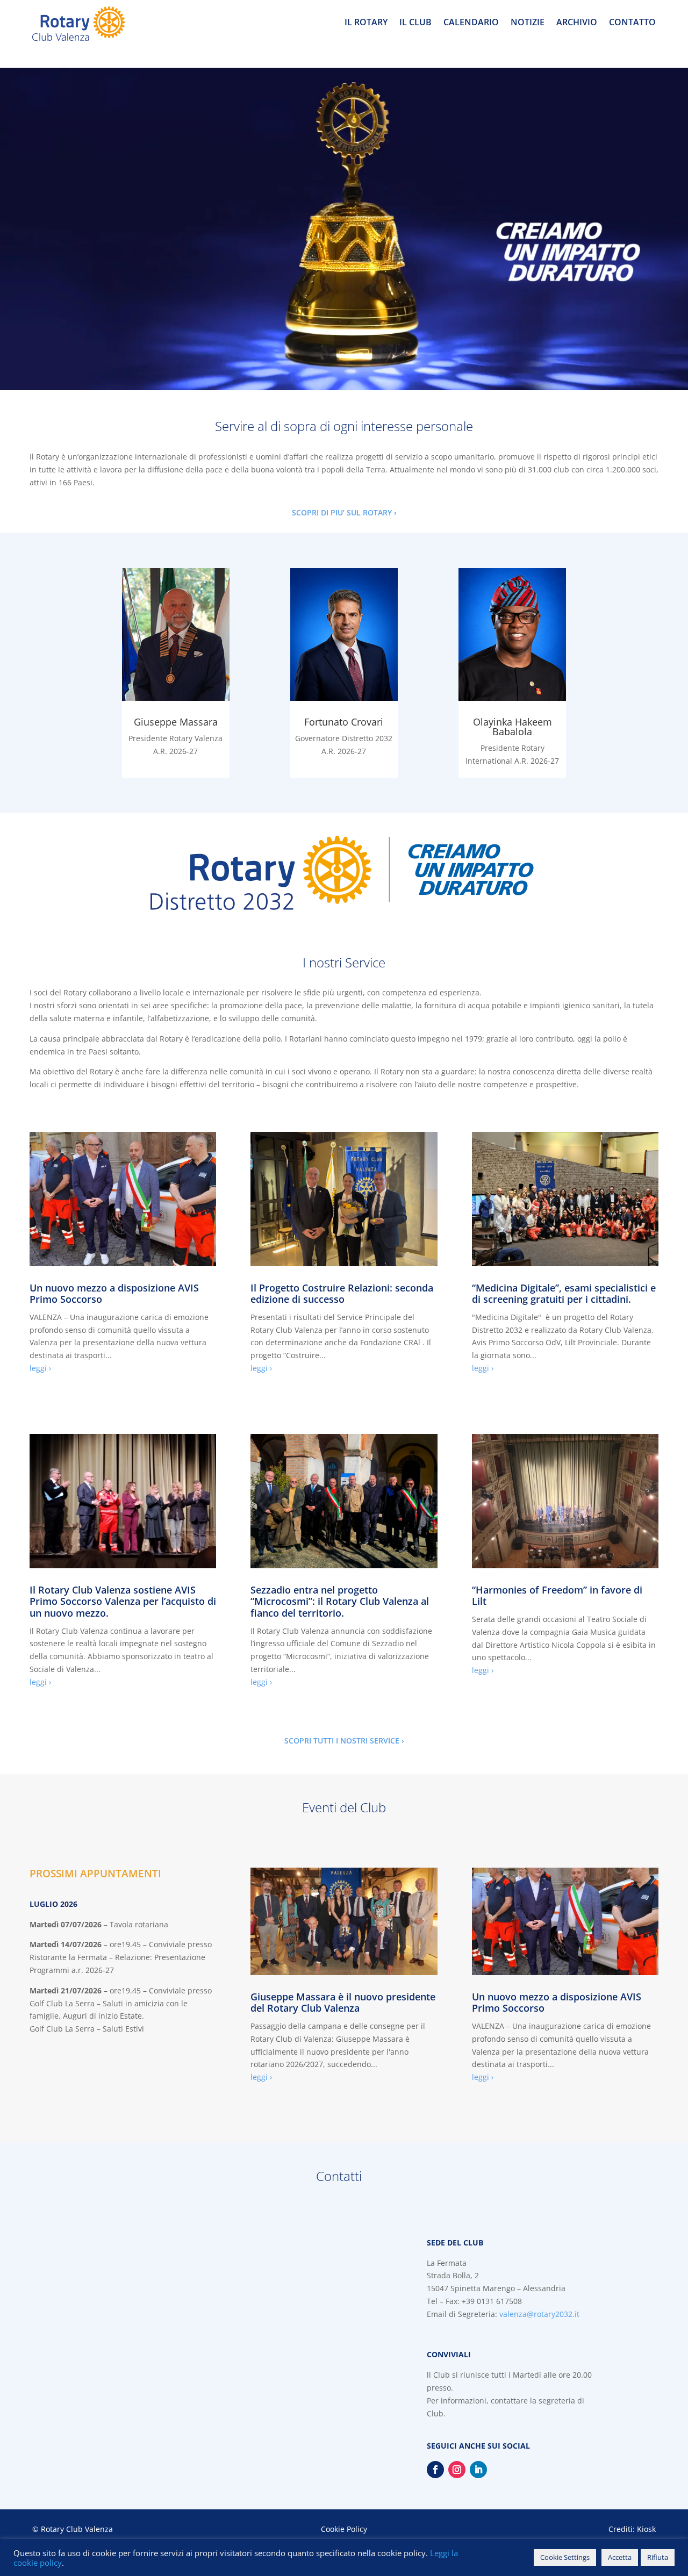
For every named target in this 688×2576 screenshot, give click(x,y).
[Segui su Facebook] (435, 2470)
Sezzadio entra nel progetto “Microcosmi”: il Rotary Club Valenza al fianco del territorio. (340, 1601)
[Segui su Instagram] (457, 2470)
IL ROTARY (366, 23)
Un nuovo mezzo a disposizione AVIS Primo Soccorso (114, 1294)
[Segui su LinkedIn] (478, 2470)
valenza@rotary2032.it (539, 2314)
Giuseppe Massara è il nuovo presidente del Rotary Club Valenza (343, 2003)
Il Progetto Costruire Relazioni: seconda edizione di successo (342, 1294)
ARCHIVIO (577, 23)
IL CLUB (415, 23)
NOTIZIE (528, 23)
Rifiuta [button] (658, 2557)
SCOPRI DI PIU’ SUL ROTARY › (344, 512)
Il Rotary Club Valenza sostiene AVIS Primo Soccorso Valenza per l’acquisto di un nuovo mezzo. (123, 1601)
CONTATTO (632, 23)
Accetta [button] (620, 2557)
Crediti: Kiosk (632, 2529)
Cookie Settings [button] (565, 2557)
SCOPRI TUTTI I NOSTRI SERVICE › (344, 1741)
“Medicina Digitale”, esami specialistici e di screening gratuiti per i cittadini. (564, 1294)
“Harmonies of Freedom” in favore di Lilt (557, 1596)
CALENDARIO (471, 23)
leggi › (40, 1368)
